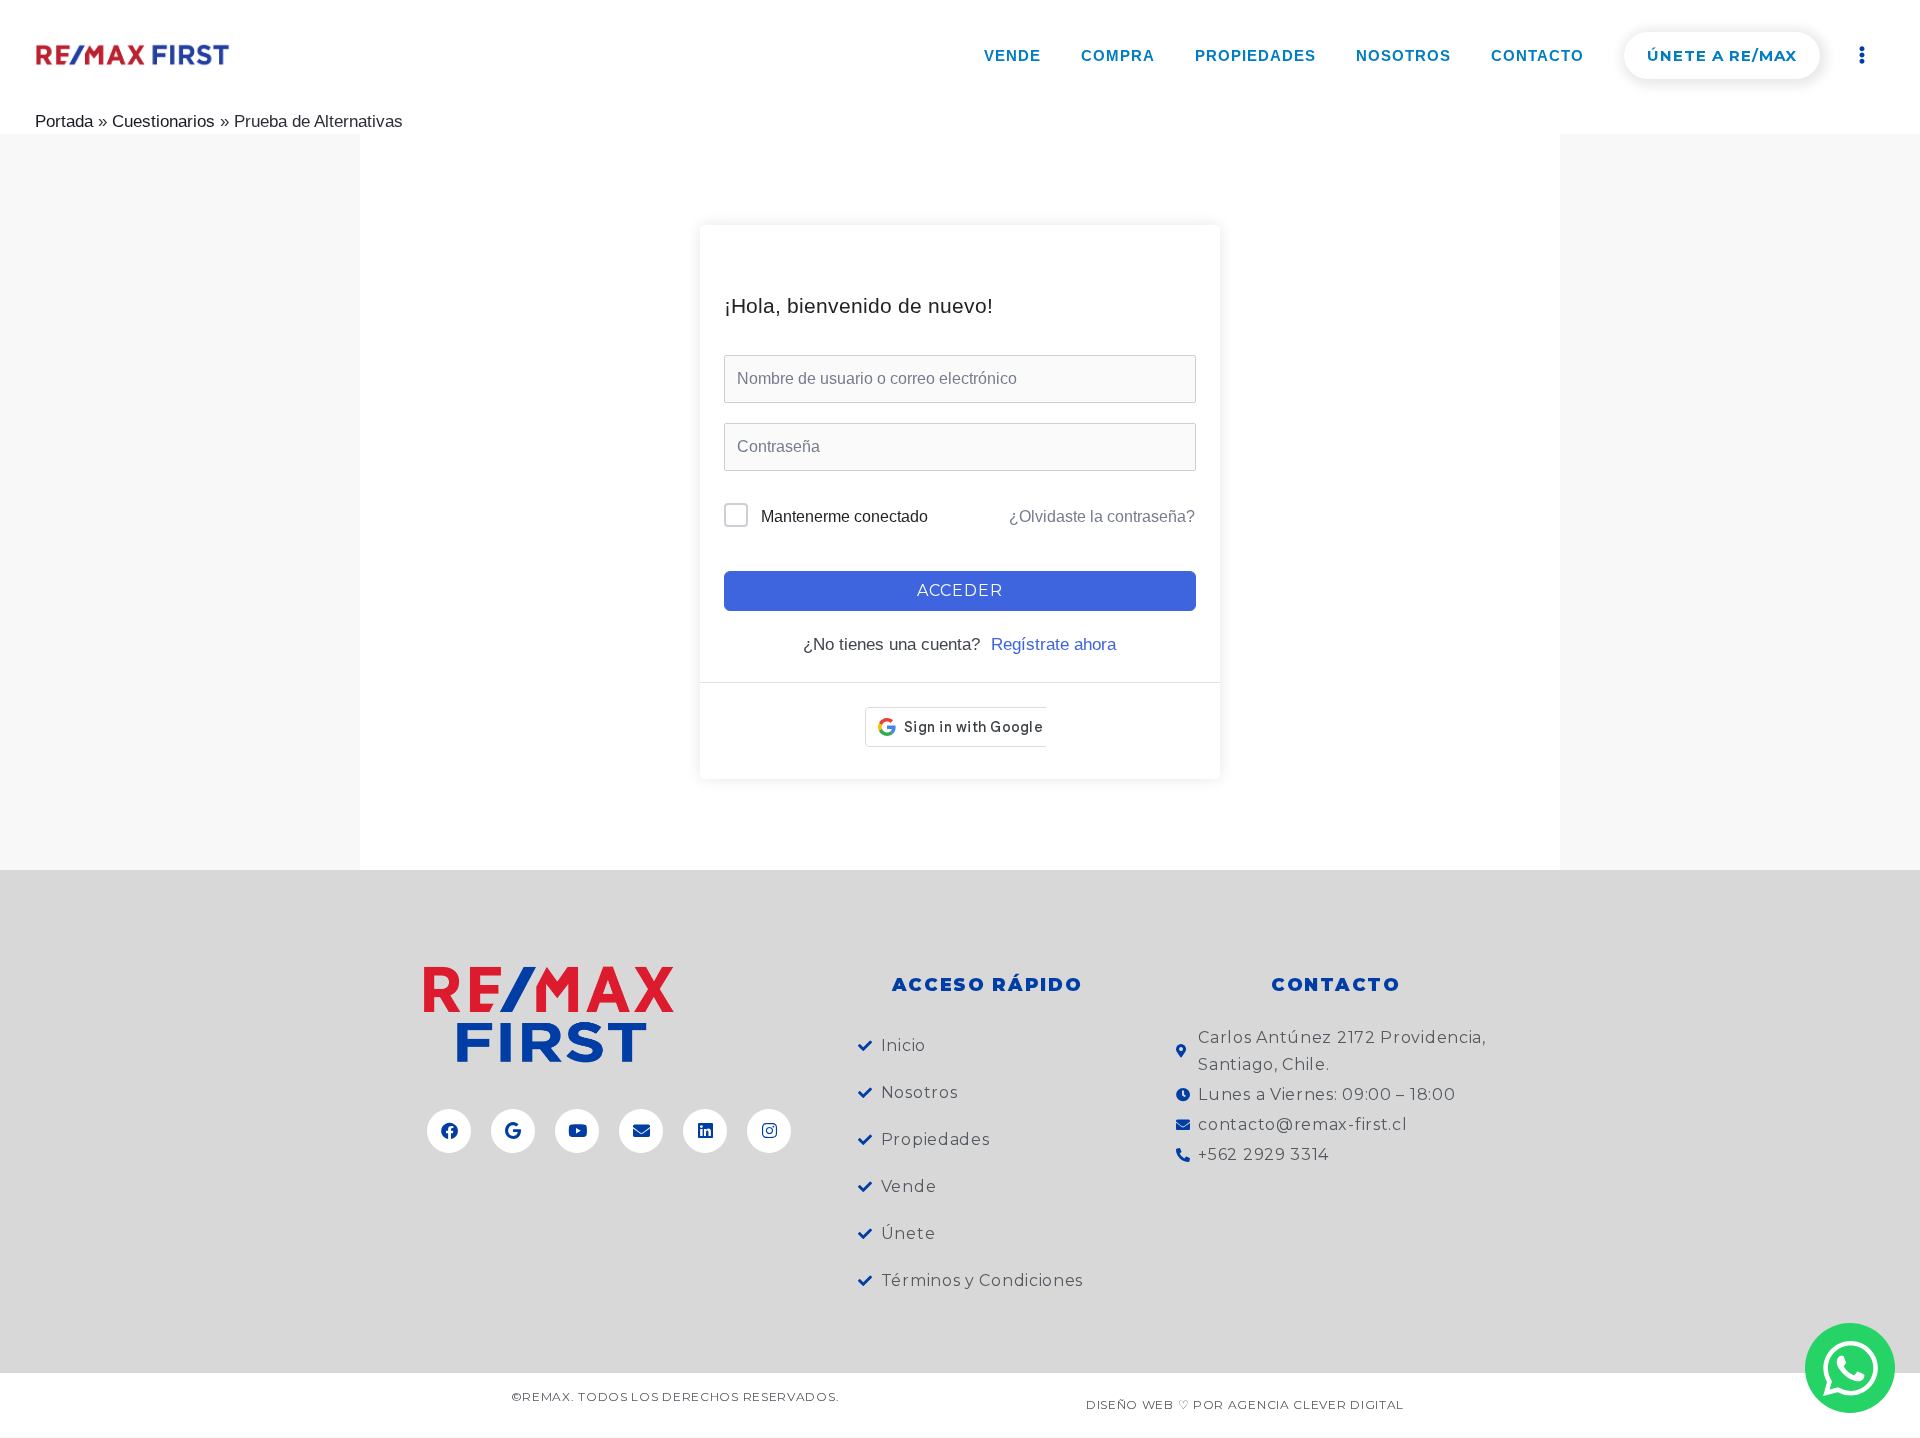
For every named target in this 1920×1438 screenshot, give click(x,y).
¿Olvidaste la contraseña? (1102, 516)
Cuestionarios (163, 121)
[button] (1722, 55)
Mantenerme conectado (844, 516)
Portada (64, 121)
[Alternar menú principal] (1863, 55)
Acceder (960, 590)
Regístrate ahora (1053, 644)
